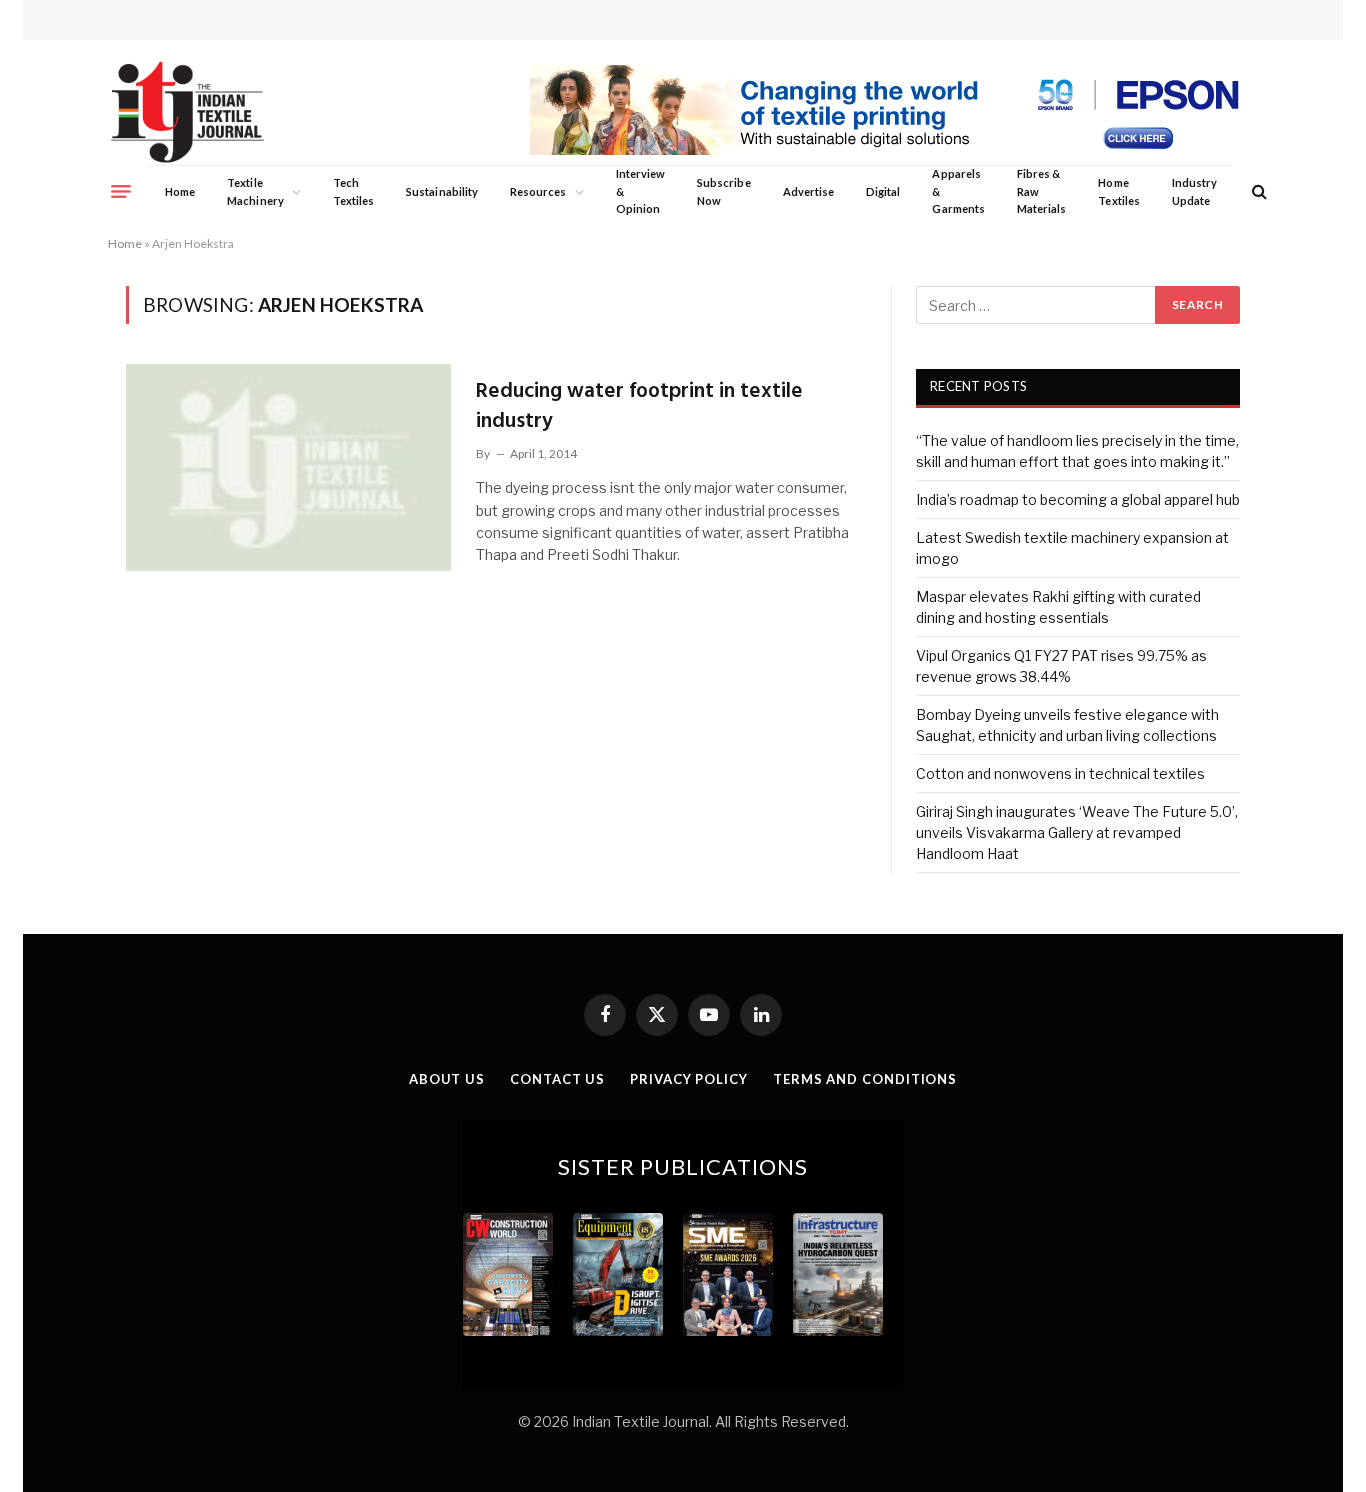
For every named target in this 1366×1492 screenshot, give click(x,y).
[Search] (1257, 191)
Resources (538, 191)
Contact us (557, 1079)
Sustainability (442, 191)
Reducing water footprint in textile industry (639, 406)
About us (447, 1079)
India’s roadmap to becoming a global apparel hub (1078, 499)
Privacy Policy (689, 1079)
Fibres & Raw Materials (1042, 191)
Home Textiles (1118, 191)
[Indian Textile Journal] (187, 112)
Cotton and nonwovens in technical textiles (1060, 773)
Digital (883, 191)
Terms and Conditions (865, 1079)
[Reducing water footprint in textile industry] (288, 467)
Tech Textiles (353, 191)
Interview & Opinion (641, 191)
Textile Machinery (255, 191)
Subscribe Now (724, 191)
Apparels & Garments (958, 191)
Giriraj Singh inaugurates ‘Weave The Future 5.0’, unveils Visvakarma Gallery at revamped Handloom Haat (1077, 832)
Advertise (809, 191)
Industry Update (1194, 191)
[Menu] (121, 191)
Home (180, 191)
